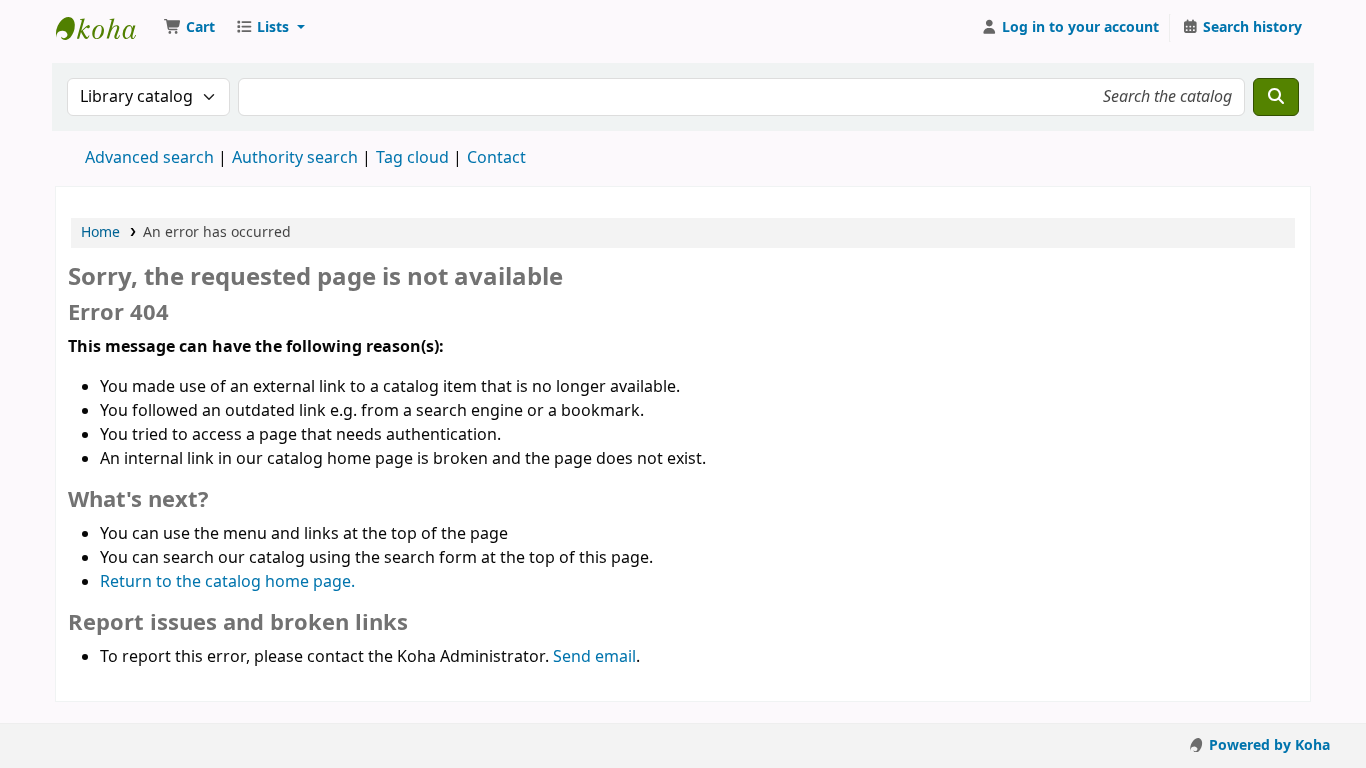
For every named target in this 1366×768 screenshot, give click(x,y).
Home (100, 232)
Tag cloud (412, 158)
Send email (594, 657)
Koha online (106, 28)
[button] (189, 28)
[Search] (1276, 97)
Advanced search (149, 158)
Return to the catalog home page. (227, 582)
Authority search (295, 158)
